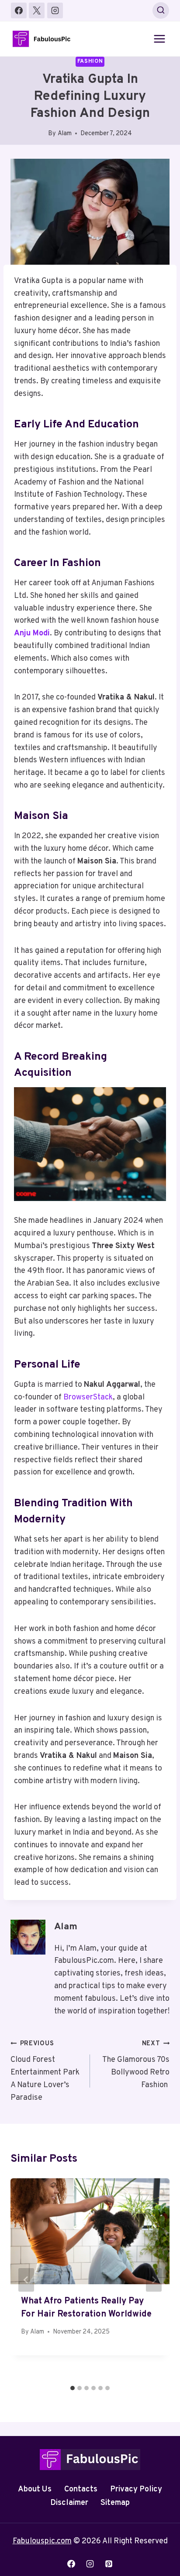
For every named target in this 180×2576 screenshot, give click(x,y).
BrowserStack (88, 1397)
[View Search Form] (161, 10)
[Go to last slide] (26, 2280)
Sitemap (115, 2503)
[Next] (154, 2280)
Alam (65, 134)
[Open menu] (159, 39)
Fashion (90, 61)
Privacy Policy (136, 2489)
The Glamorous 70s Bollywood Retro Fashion (136, 2065)
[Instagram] (55, 10)
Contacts (81, 2489)
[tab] (73, 2388)
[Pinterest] (109, 2564)
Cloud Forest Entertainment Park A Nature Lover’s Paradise (45, 2071)
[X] (37, 10)
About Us (35, 2489)
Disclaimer (69, 2503)
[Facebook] (19, 10)
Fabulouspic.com (42, 2541)
